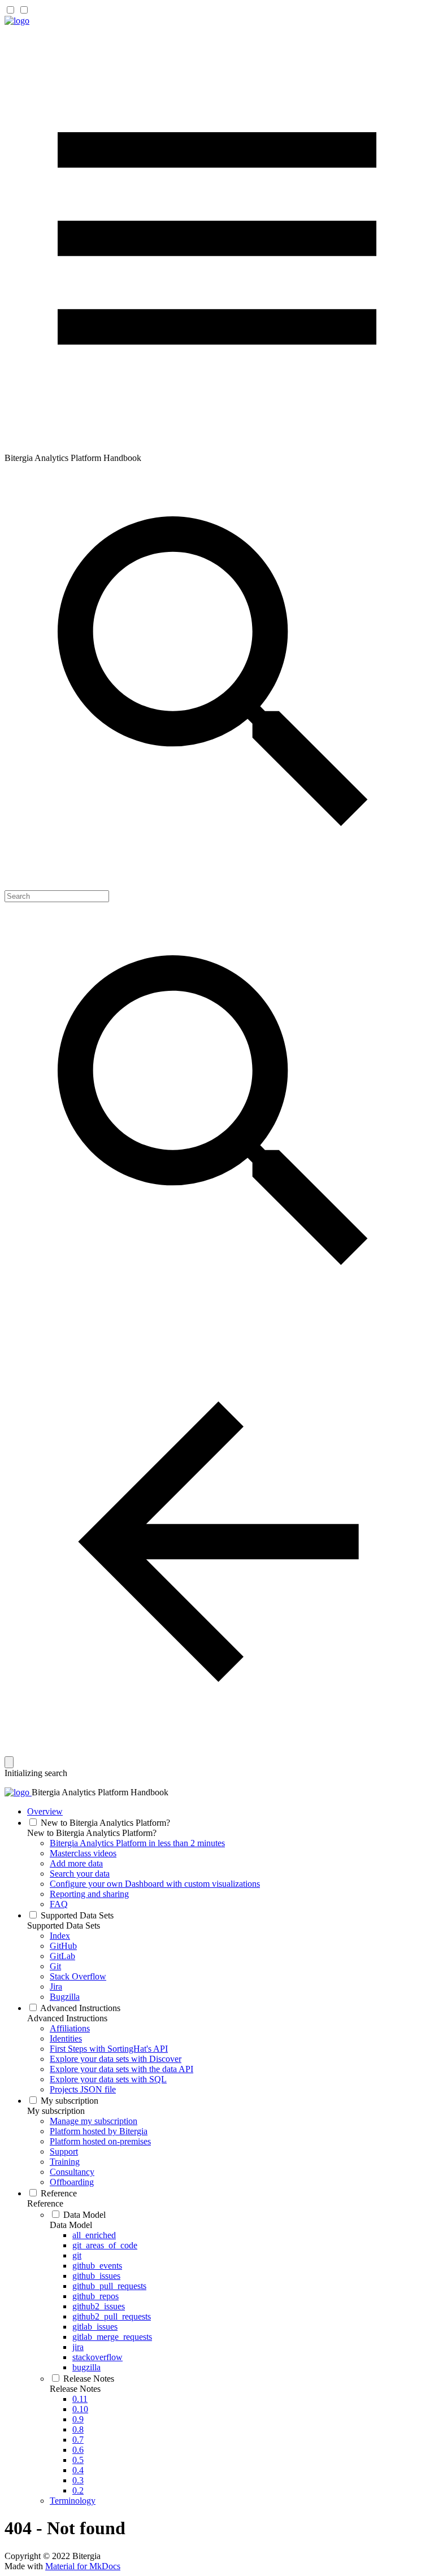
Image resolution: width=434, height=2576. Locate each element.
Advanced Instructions (67, 2018)
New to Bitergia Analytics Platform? (92, 1833)
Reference (45, 2203)
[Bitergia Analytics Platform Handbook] (17, 21)
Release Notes (75, 2389)
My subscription (56, 2111)
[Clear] (9, 1762)
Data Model (71, 2225)
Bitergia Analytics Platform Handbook (100, 1792)
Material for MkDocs (83, 2566)
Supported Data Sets (64, 1926)
